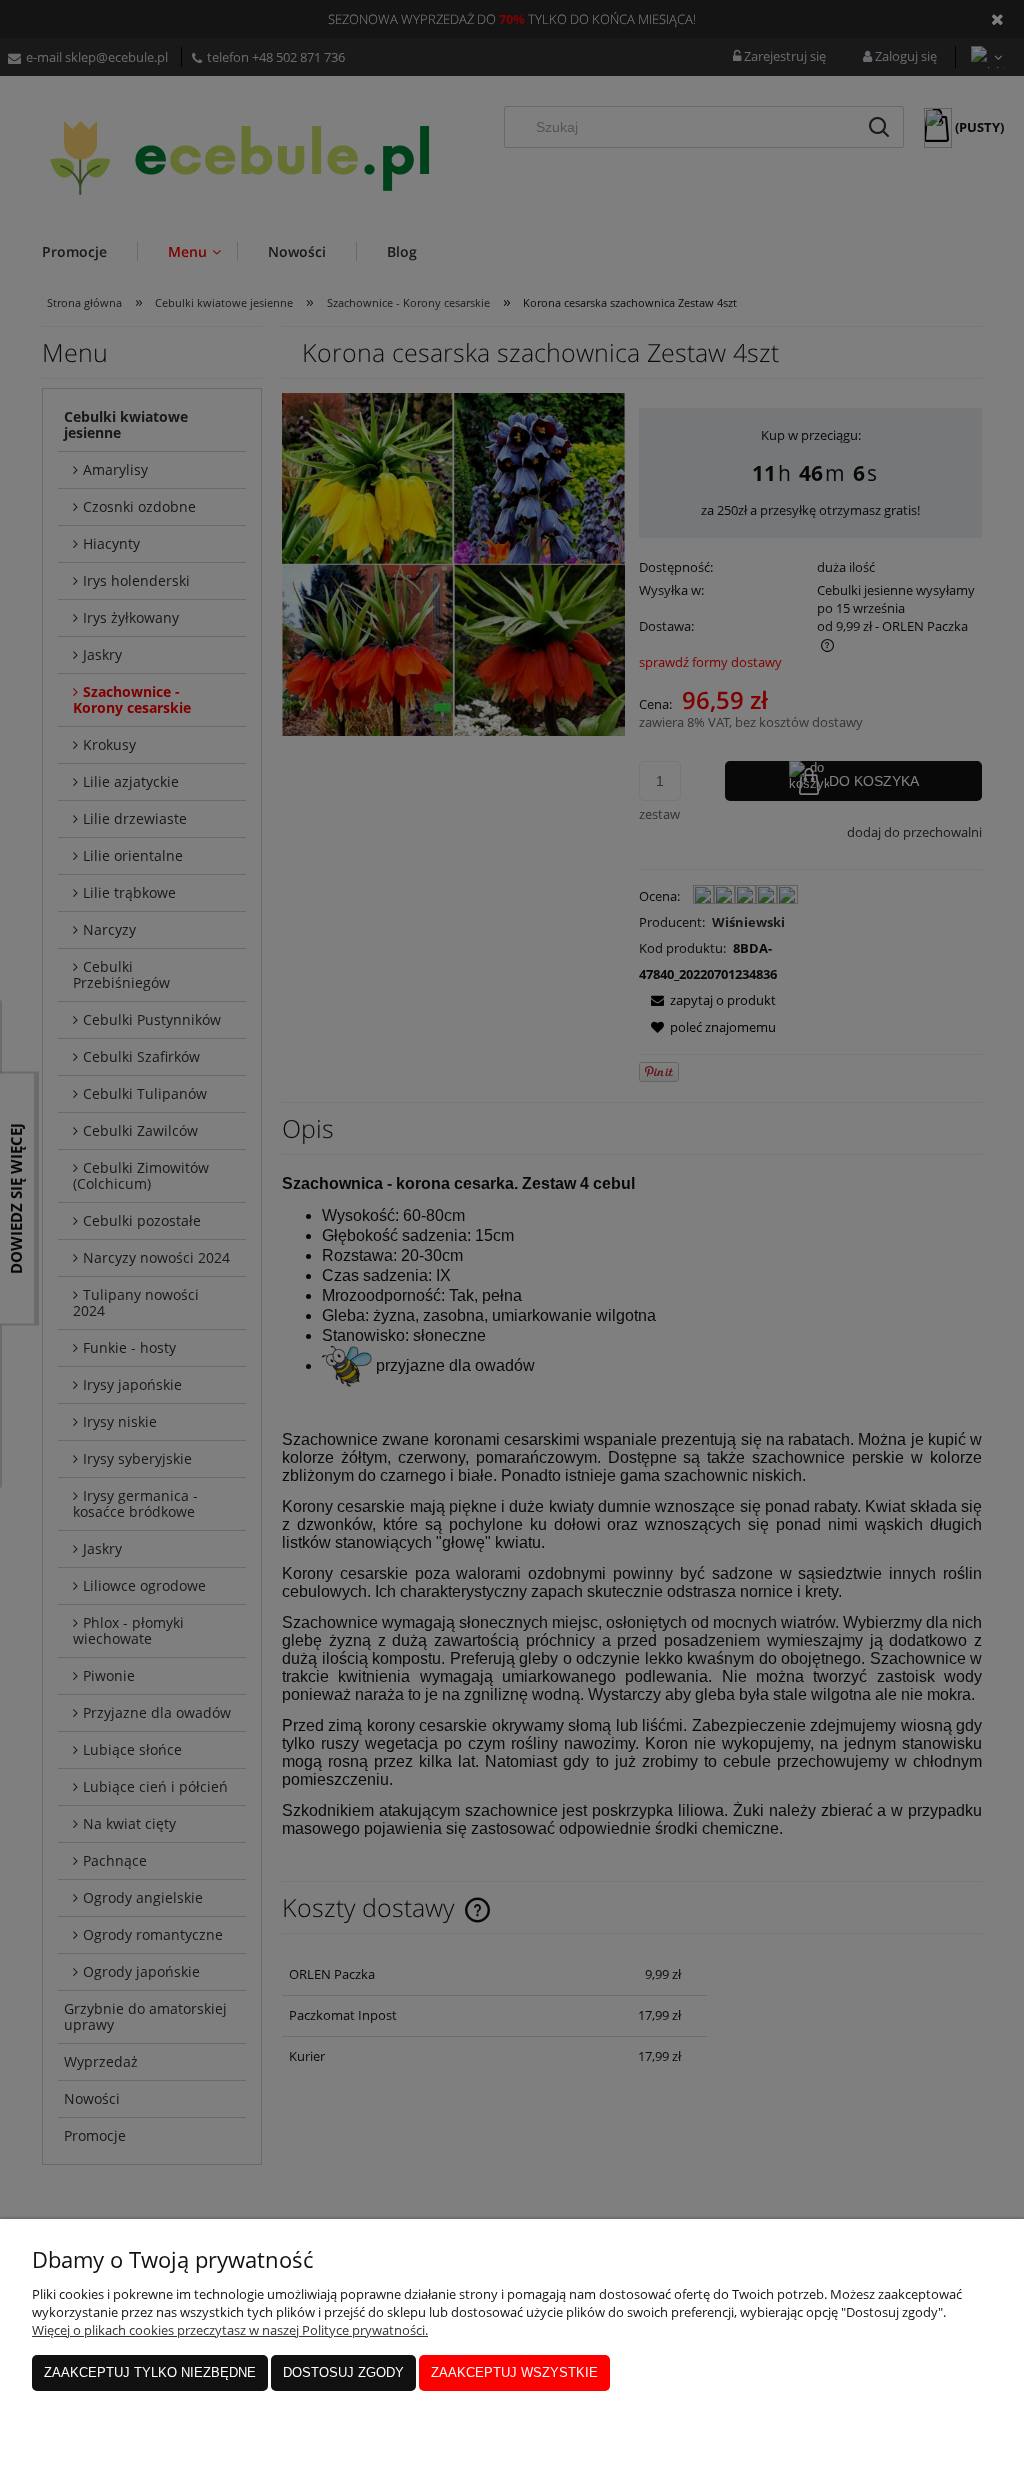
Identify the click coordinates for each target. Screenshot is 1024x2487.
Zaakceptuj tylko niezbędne (150, 2372)
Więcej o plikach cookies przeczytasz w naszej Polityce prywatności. (230, 2330)
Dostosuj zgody (343, 2372)
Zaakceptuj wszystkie (514, 2372)
